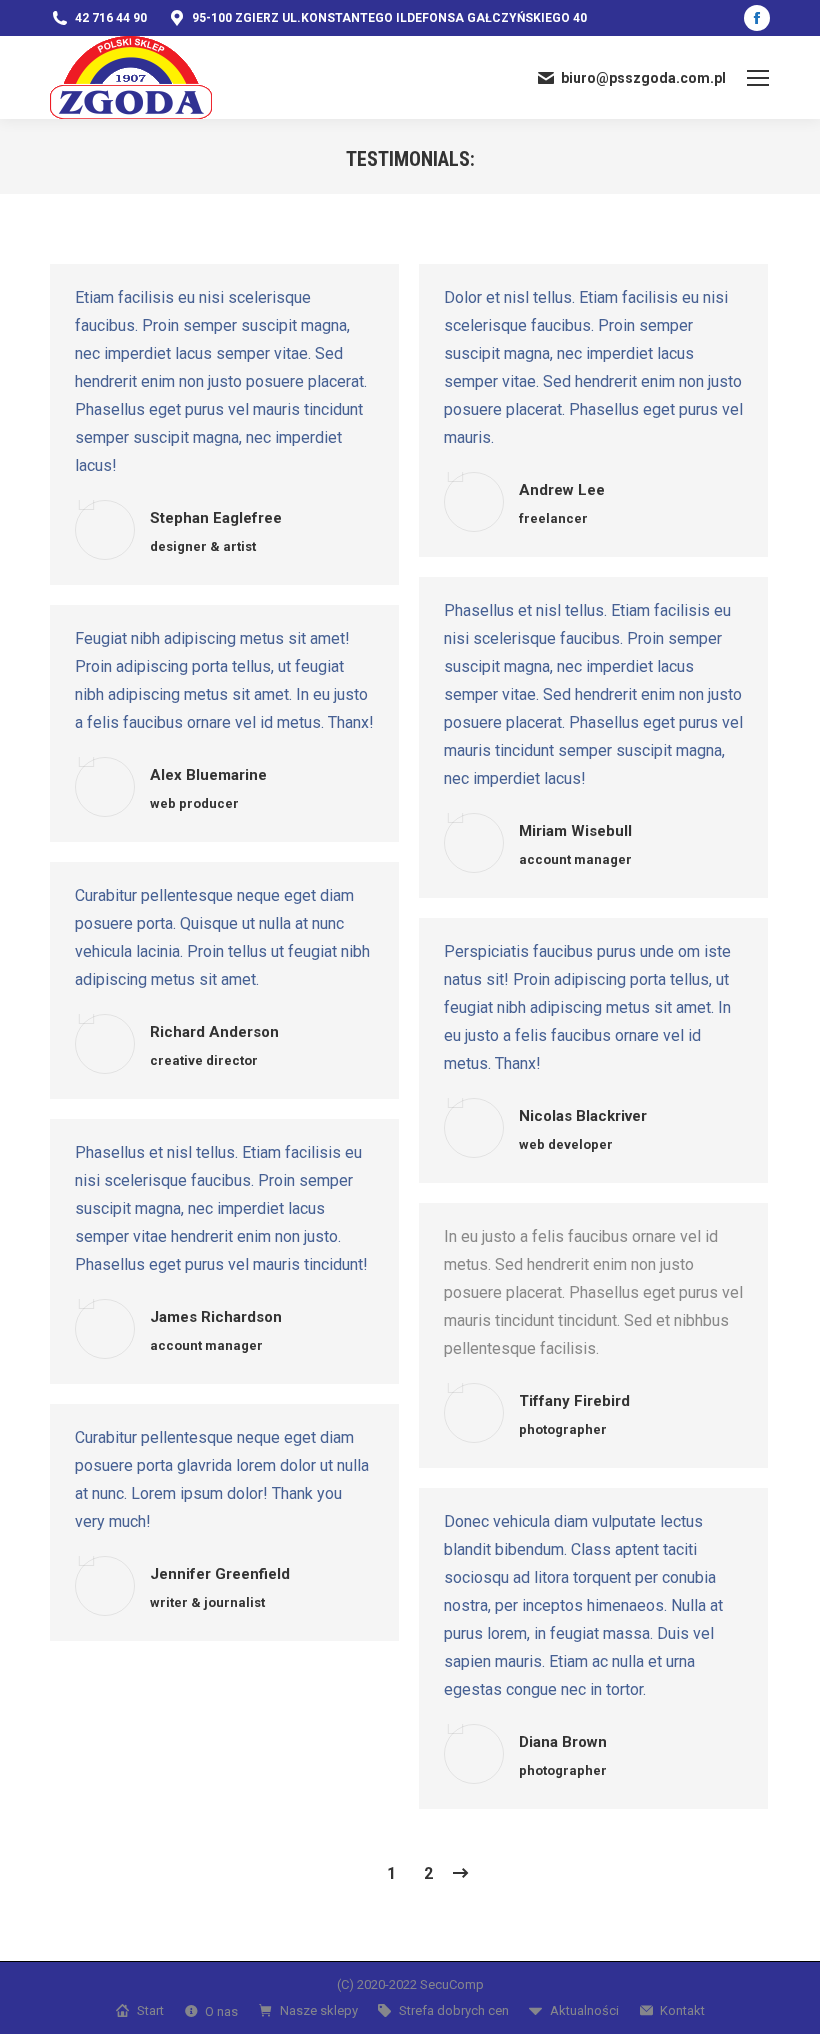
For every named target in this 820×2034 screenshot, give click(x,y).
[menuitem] (139, 2010)
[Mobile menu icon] (758, 78)
